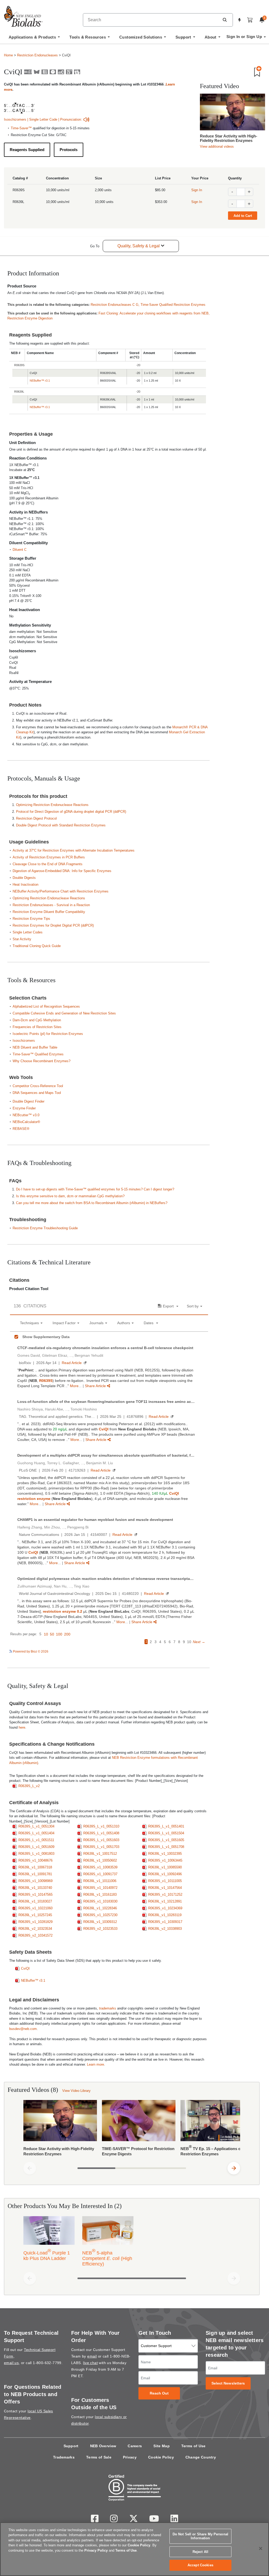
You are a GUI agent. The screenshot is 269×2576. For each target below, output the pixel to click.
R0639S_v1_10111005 (165, 1881)
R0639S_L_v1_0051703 (101, 1847)
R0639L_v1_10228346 (100, 1908)
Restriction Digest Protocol (36, 818)
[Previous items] (30, 2168)
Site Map (161, 2446)
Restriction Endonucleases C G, (116, 305)
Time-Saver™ (21, 128)
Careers (135, 2446)
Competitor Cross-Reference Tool (38, 1086)
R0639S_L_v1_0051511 (36, 1840)
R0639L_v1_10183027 (35, 1901)
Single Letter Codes (28, 932)
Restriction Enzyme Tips (31, 919)
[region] (134, 2549)
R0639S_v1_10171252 (165, 1894)
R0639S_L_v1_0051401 (166, 1826)
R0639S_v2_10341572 (35, 1935)
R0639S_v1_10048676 (35, 1860)
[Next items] (234, 2168)
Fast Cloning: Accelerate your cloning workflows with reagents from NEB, (154, 313)
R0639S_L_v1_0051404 (36, 1833)
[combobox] (151, 20)
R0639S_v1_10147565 (35, 1894)
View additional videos (217, 146)
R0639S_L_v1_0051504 (166, 1833)
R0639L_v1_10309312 (100, 1922)
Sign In (197, 190)
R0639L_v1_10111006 (100, 1881)
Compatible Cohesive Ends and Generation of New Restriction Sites (64, 1013)
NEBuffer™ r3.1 (40, 381)
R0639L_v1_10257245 (35, 1915)
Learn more (95, 2064)
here (22, 1727)
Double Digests (24, 878)
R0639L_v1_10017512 (100, 1854)
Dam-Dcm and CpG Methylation (37, 1020)
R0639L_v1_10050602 (100, 1860)
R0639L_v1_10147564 (165, 1888)
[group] (132, 2129)
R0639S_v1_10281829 (35, 1922)
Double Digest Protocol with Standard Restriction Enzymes (61, 825)
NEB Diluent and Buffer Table (35, 1047)
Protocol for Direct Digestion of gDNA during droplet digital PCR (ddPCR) (71, 812)
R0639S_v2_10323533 (100, 1929)
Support (71, 2446)
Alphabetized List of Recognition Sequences (46, 1006)
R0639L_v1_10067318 (35, 1867)
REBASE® (21, 1129)
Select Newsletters (228, 2383)
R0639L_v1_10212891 (165, 1901)
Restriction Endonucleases (37, 55)
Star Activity (22, 939)
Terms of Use (193, 2446)
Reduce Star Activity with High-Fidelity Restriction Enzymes (229, 138)
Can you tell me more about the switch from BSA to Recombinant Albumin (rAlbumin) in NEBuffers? (92, 1203)
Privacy (130, 2457)
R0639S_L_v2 (29, 1786)
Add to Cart (243, 216)
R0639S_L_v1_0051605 (166, 1840)
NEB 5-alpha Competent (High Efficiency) (107, 2257)
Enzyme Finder (24, 1108)
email (92, 2356)
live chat (90, 2363)
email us (11, 2363)
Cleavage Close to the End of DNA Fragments (48, 864)
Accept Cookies (200, 2565)
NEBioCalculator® (26, 1122)
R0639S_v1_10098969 (35, 1881)
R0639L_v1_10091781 (35, 1874)
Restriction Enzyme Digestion (30, 318)
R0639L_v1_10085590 (165, 1867)
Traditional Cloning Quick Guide (37, 946)
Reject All (200, 2552)
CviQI (25, 1968)
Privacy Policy (96, 2550)
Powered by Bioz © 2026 (30, 1652)
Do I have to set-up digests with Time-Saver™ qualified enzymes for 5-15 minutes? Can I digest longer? (95, 1189)
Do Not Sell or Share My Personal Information (200, 2536)
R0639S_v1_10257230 (100, 1915)
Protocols (69, 150)
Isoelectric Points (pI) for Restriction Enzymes (48, 1034)
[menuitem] (34, 39)
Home (8, 55)
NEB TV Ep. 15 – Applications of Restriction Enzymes (211, 2150)
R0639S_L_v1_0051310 (101, 1826)
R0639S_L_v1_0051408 (101, 1833)
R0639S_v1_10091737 (100, 1874)
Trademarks (64, 2457)
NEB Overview (103, 2446)
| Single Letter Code (42, 119)
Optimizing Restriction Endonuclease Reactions (52, 805)
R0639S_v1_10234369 (165, 1908)
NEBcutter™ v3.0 (26, 1115)
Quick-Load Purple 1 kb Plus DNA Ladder (47, 2254)
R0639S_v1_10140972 (100, 1888)
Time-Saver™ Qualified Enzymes (38, 1054)
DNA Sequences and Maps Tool (37, 1093)
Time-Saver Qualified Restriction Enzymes (173, 305)
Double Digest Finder (29, 1101)
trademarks (108, 2008)
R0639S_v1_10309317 (165, 1922)
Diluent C (20, 550)
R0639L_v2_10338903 (165, 1929)
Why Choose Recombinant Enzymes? (42, 1061)
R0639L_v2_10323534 (35, 1929)
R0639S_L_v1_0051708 (166, 1847)
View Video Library (76, 2091)
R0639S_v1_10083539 (100, 1867)
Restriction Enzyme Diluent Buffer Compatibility (49, 912)
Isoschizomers (15, 119)
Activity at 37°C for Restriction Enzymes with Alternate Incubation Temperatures (74, 850)
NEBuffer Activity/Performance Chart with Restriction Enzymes (61, 891)
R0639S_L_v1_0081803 (36, 1854)
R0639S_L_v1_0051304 (36, 1826)
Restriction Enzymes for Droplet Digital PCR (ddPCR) (53, 925)
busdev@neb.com (23, 2029)
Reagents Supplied (27, 150)
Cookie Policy (161, 2457)
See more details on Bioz (190, 1651)
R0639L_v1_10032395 (165, 1854)
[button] (225, 20)
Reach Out (159, 2393)
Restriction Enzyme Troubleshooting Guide (45, 1228)
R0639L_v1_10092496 (165, 1874)
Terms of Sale (99, 2457)
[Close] (261, 2548)
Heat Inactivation (25, 885)
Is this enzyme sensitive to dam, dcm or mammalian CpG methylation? (70, 1196)
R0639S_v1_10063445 (165, 1860)
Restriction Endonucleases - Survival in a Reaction (51, 905)
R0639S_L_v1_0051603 (101, 1840)
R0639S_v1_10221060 (35, 1908)
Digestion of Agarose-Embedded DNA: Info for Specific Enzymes (62, 871)
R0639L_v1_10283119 (165, 1915)
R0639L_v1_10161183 (100, 1894)
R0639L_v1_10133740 (35, 1888)
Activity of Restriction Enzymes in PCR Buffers (49, 857)
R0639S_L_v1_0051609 (36, 1847)
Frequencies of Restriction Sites (37, 1027)
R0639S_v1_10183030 (100, 1901)
